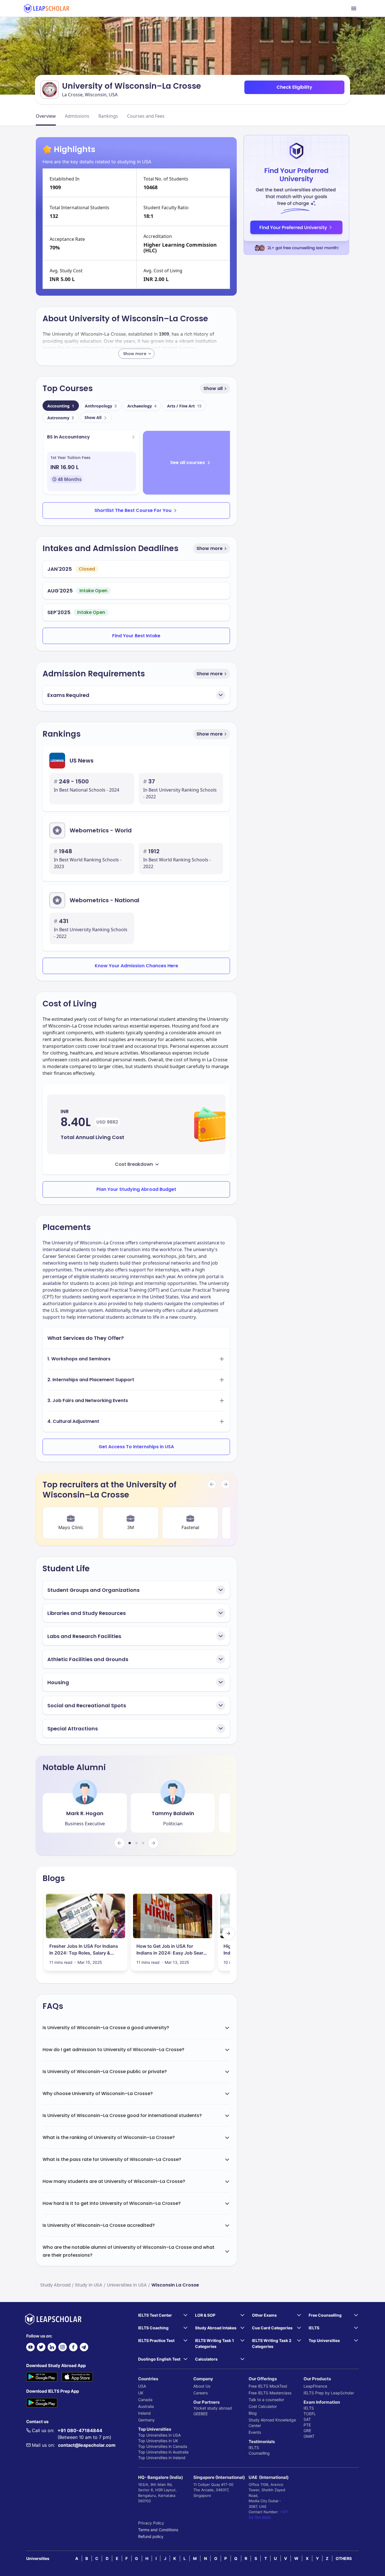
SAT (307, 2419)
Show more (210, 548)
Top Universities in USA (159, 2435)
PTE (307, 2425)
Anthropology (101, 406)
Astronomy (61, 418)
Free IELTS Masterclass (270, 2393)
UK (141, 2393)
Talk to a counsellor (266, 2400)
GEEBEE (201, 2414)
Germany (146, 2420)
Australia (146, 2406)
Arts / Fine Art (184, 406)
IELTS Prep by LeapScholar (329, 2393)
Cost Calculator (263, 2406)
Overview (46, 116)
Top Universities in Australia (163, 2452)
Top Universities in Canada (163, 2446)
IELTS (254, 2447)
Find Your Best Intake (136, 636)
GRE (307, 2431)
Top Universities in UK (158, 2441)
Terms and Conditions (158, 2530)
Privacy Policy (151, 2523)
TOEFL (310, 2414)
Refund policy (151, 2536)
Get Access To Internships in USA (136, 1447)
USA (142, 2386)
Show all (213, 388)
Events (255, 2432)
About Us (202, 2386)
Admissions (77, 116)
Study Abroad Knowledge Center (272, 2423)
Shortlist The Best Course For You (133, 510)
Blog (253, 2413)
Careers (201, 2393)
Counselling (259, 2453)
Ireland (144, 2413)
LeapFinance (315, 2386)
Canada (145, 2400)
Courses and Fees (146, 116)
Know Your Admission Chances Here (136, 966)
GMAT (309, 2436)
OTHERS (344, 2558)
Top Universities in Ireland (162, 2458)
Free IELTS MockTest (268, 2386)
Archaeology (142, 406)
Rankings (108, 116)
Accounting (61, 406)
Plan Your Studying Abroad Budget (136, 1189)
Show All (93, 417)
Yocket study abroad (213, 2408)
